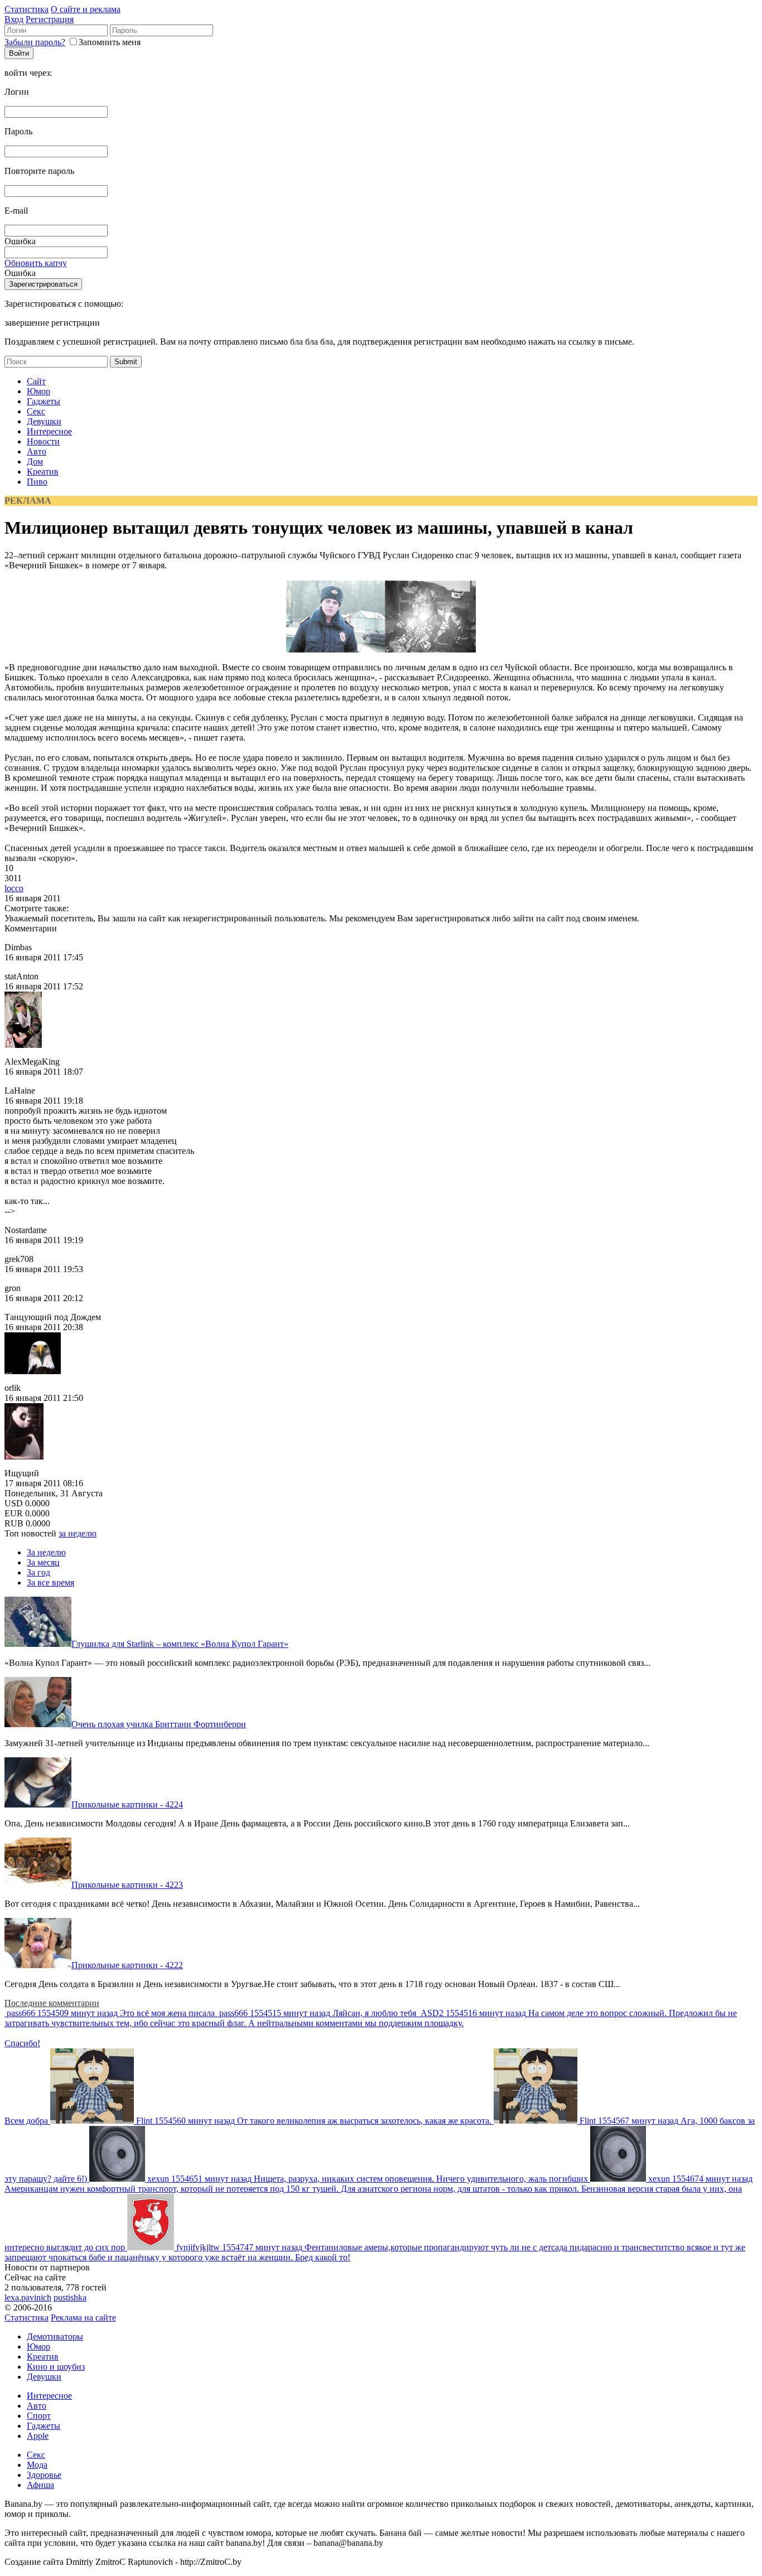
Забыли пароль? (35, 42)
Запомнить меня (110, 42)
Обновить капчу (36, 263)
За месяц (43, 1562)
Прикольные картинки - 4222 (127, 1965)
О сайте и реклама (86, 9)
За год (38, 1572)
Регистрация (50, 19)
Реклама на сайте (83, 2318)
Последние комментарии (52, 2003)
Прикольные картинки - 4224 (127, 1804)
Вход (14, 19)
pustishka (70, 2297)
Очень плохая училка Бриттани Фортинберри (159, 1724)
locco (14, 888)
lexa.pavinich (28, 2297)
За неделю (46, 1552)
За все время (50, 1582)
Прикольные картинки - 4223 (127, 1885)
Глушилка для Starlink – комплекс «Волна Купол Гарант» (180, 1644)
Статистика (26, 9)
